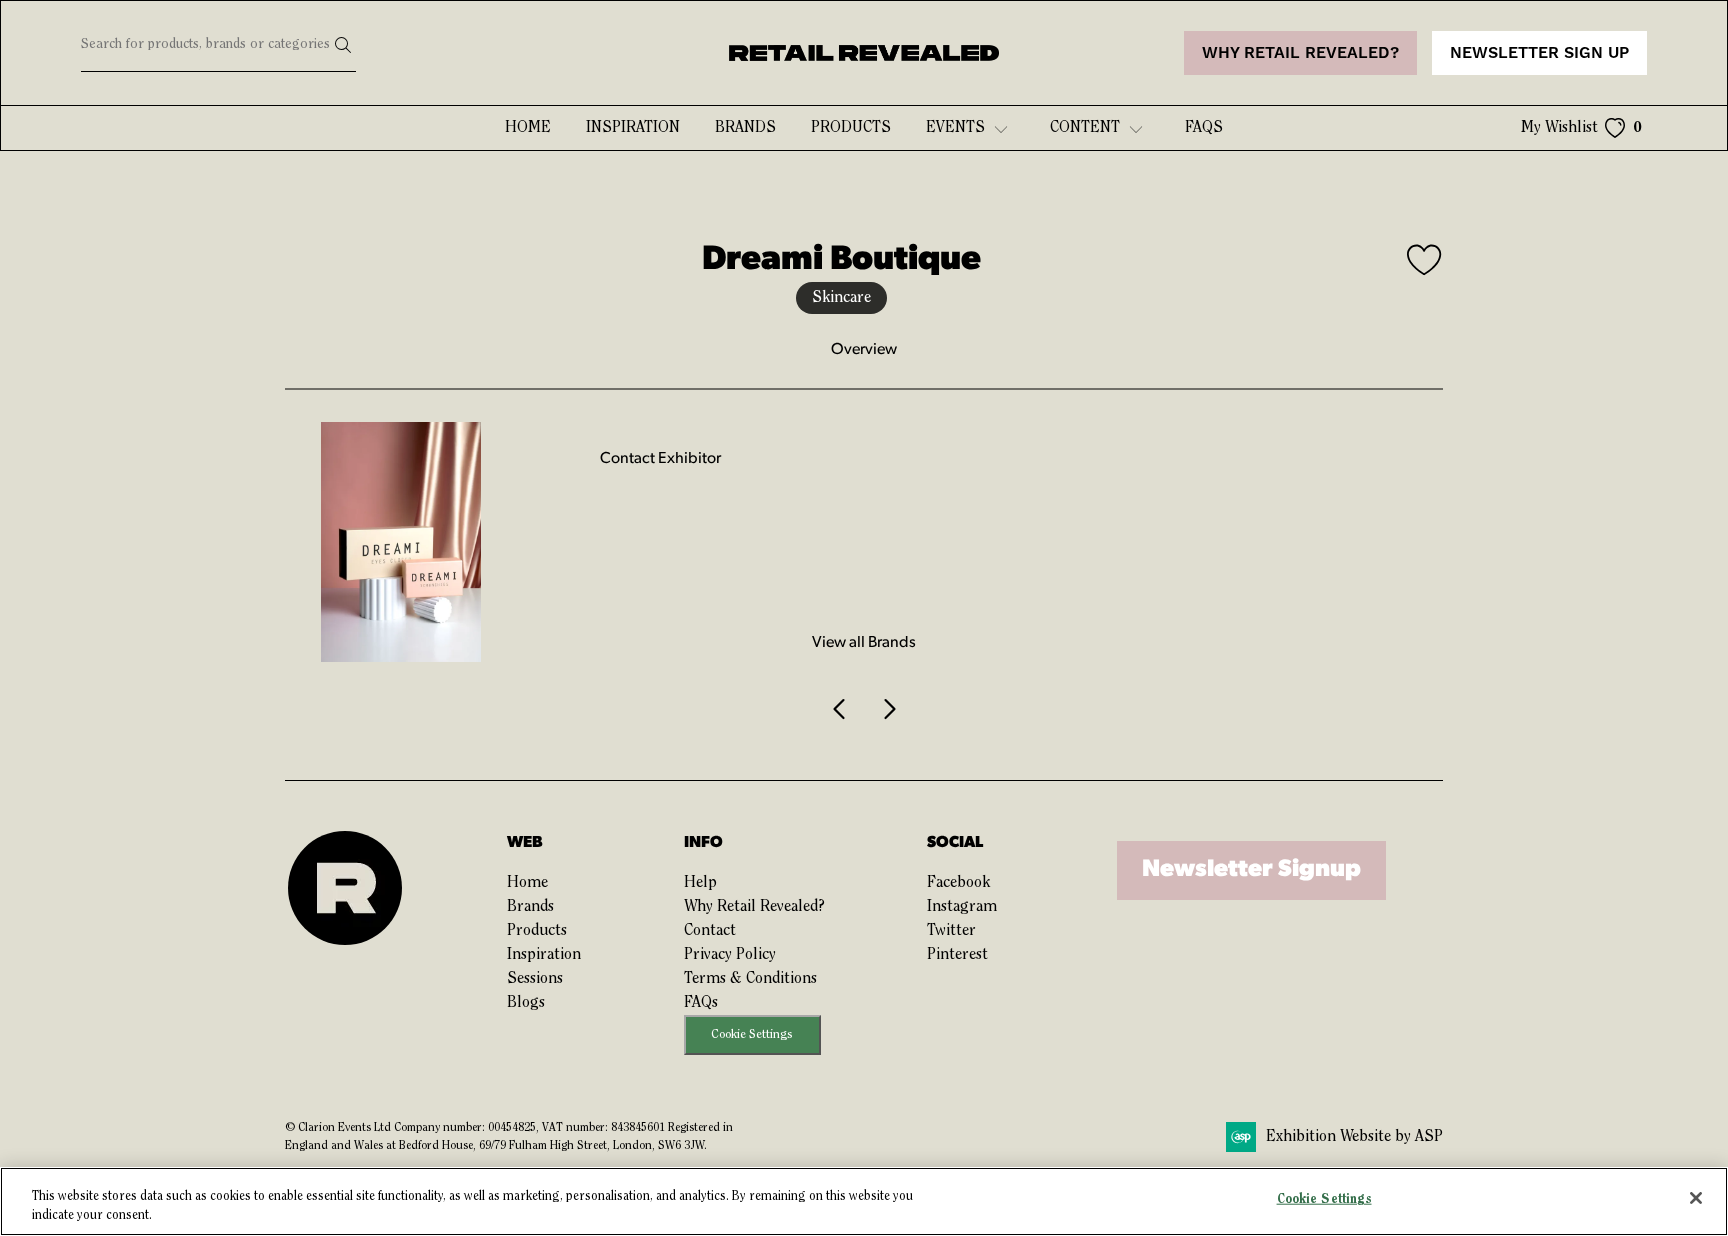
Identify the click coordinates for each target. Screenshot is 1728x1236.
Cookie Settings (752, 1034)
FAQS (1204, 128)
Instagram (962, 907)
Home (528, 128)
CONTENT (1085, 128)
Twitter (951, 931)
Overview (864, 350)
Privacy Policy (730, 955)
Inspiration (633, 128)
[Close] (1696, 1198)
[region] (864, 1201)
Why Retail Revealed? (754, 907)
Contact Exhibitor (660, 459)
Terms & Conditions (750, 979)
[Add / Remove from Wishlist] (1425, 263)
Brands (745, 128)
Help (700, 883)
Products (851, 128)
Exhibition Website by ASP (1354, 1137)
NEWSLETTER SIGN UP (1539, 53)
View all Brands (864, 643)
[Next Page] (888, 710)
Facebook (958, 883)
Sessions (535, 979)
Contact (710, 931)
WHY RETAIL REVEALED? (1300, 53)
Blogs (526, 1003)
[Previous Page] (840, 710)
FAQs (701, 1003)
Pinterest (957, 955)
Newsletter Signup (1251, 870)
